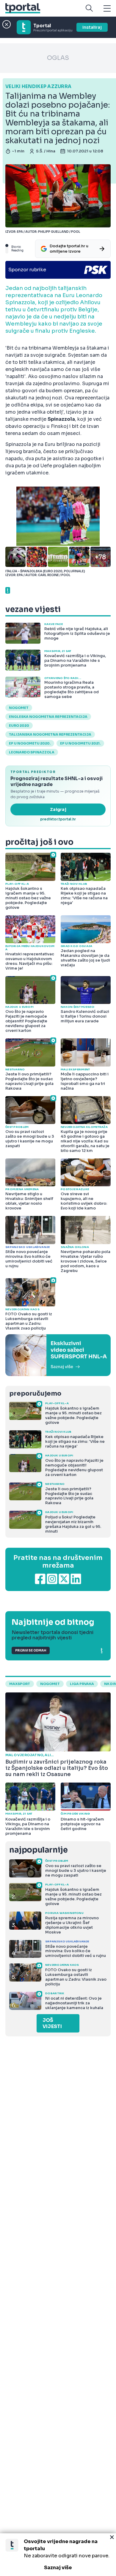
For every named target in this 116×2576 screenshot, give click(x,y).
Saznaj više (58, 2568)
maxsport (20, 1684)
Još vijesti (52, 2023)
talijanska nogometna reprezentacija (50, 734)
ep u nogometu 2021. (80, 743)
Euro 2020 (19, 726)
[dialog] (58, 2555)
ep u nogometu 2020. (30, 743)
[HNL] (58, 1355)
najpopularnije (38, 1850)
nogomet (19, 708)
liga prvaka (82, 1684)
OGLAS (58, 58)
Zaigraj (58, 809)
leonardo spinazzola (32, 752)
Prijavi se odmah (31, 1650)
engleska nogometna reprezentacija (48, 717)
